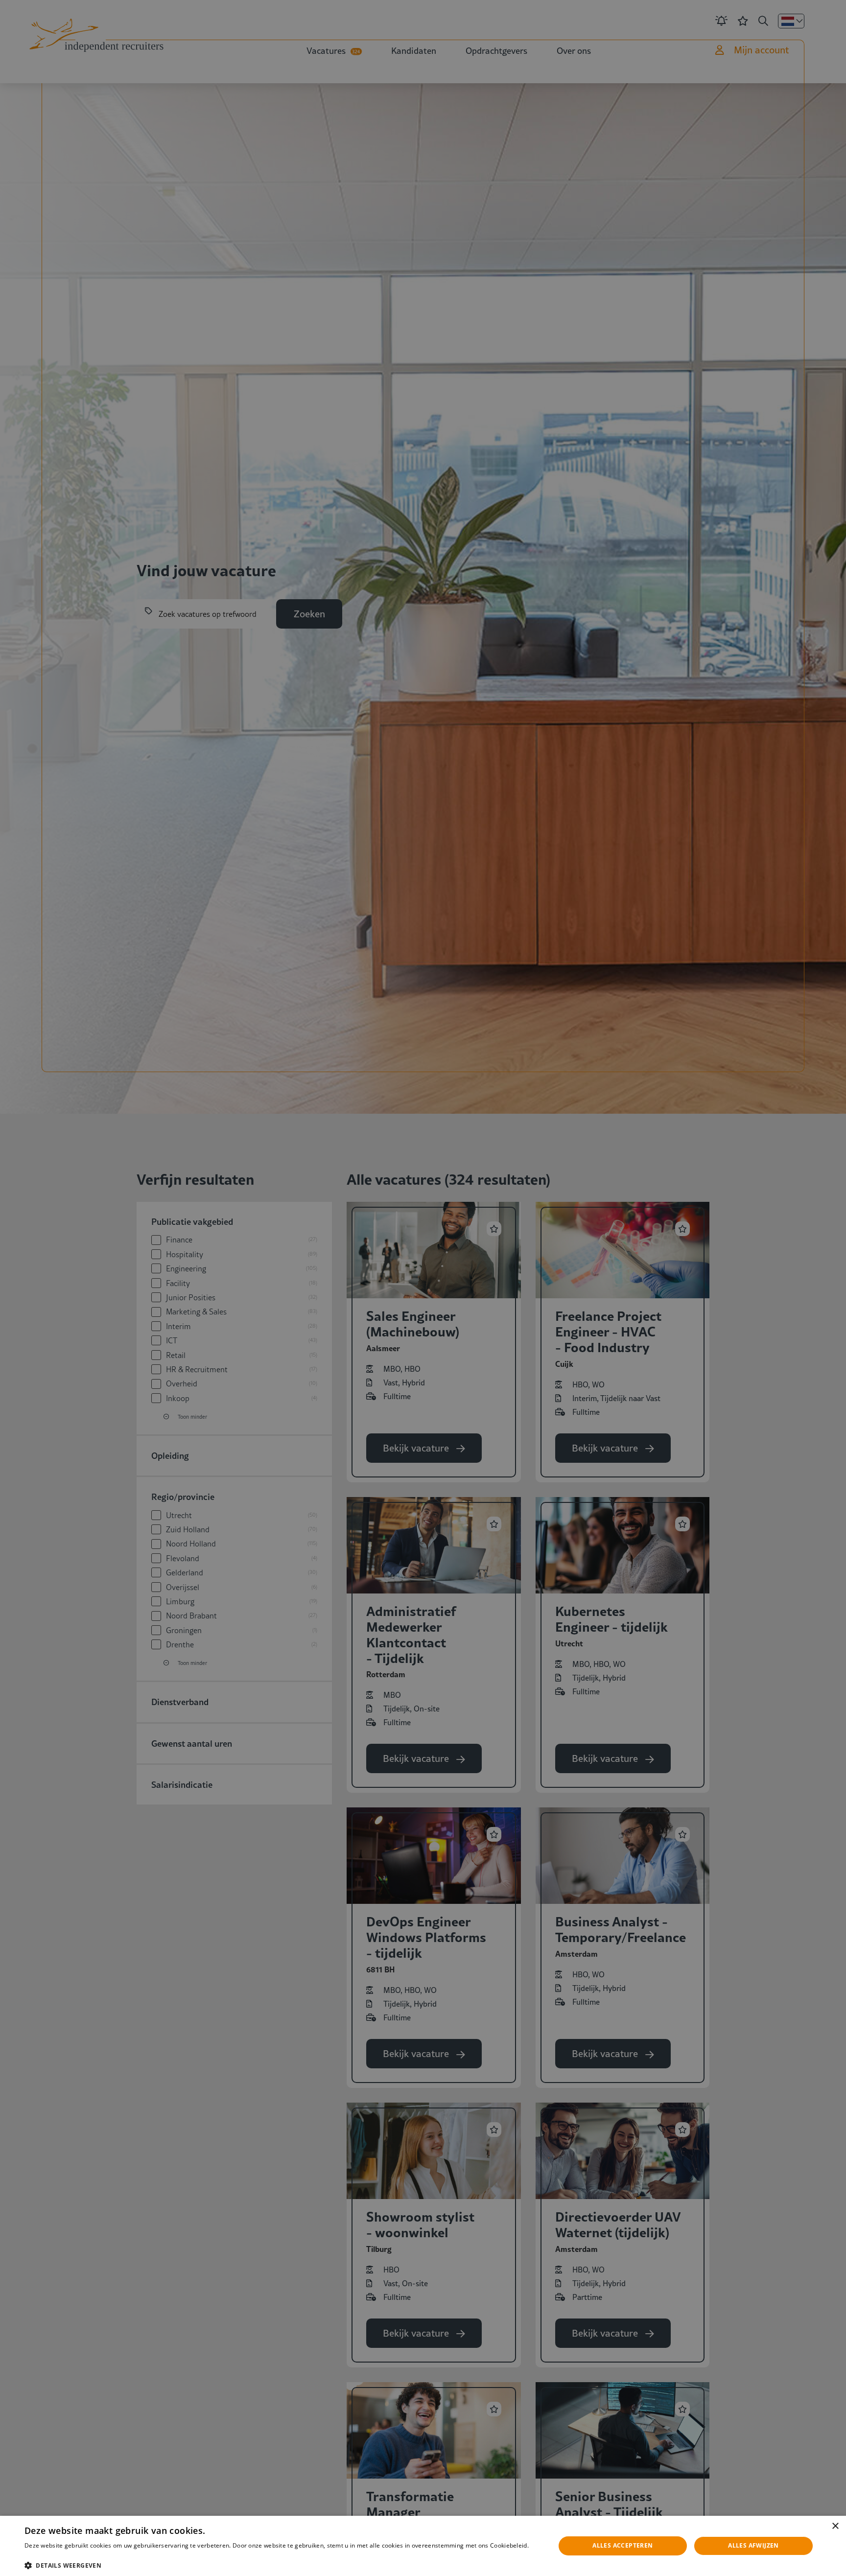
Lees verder (40, 2555)
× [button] (835, 2526)
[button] (282, 2564)
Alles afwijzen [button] (753, 2545)
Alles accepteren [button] (623, 2545)
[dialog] (423, 2546)
